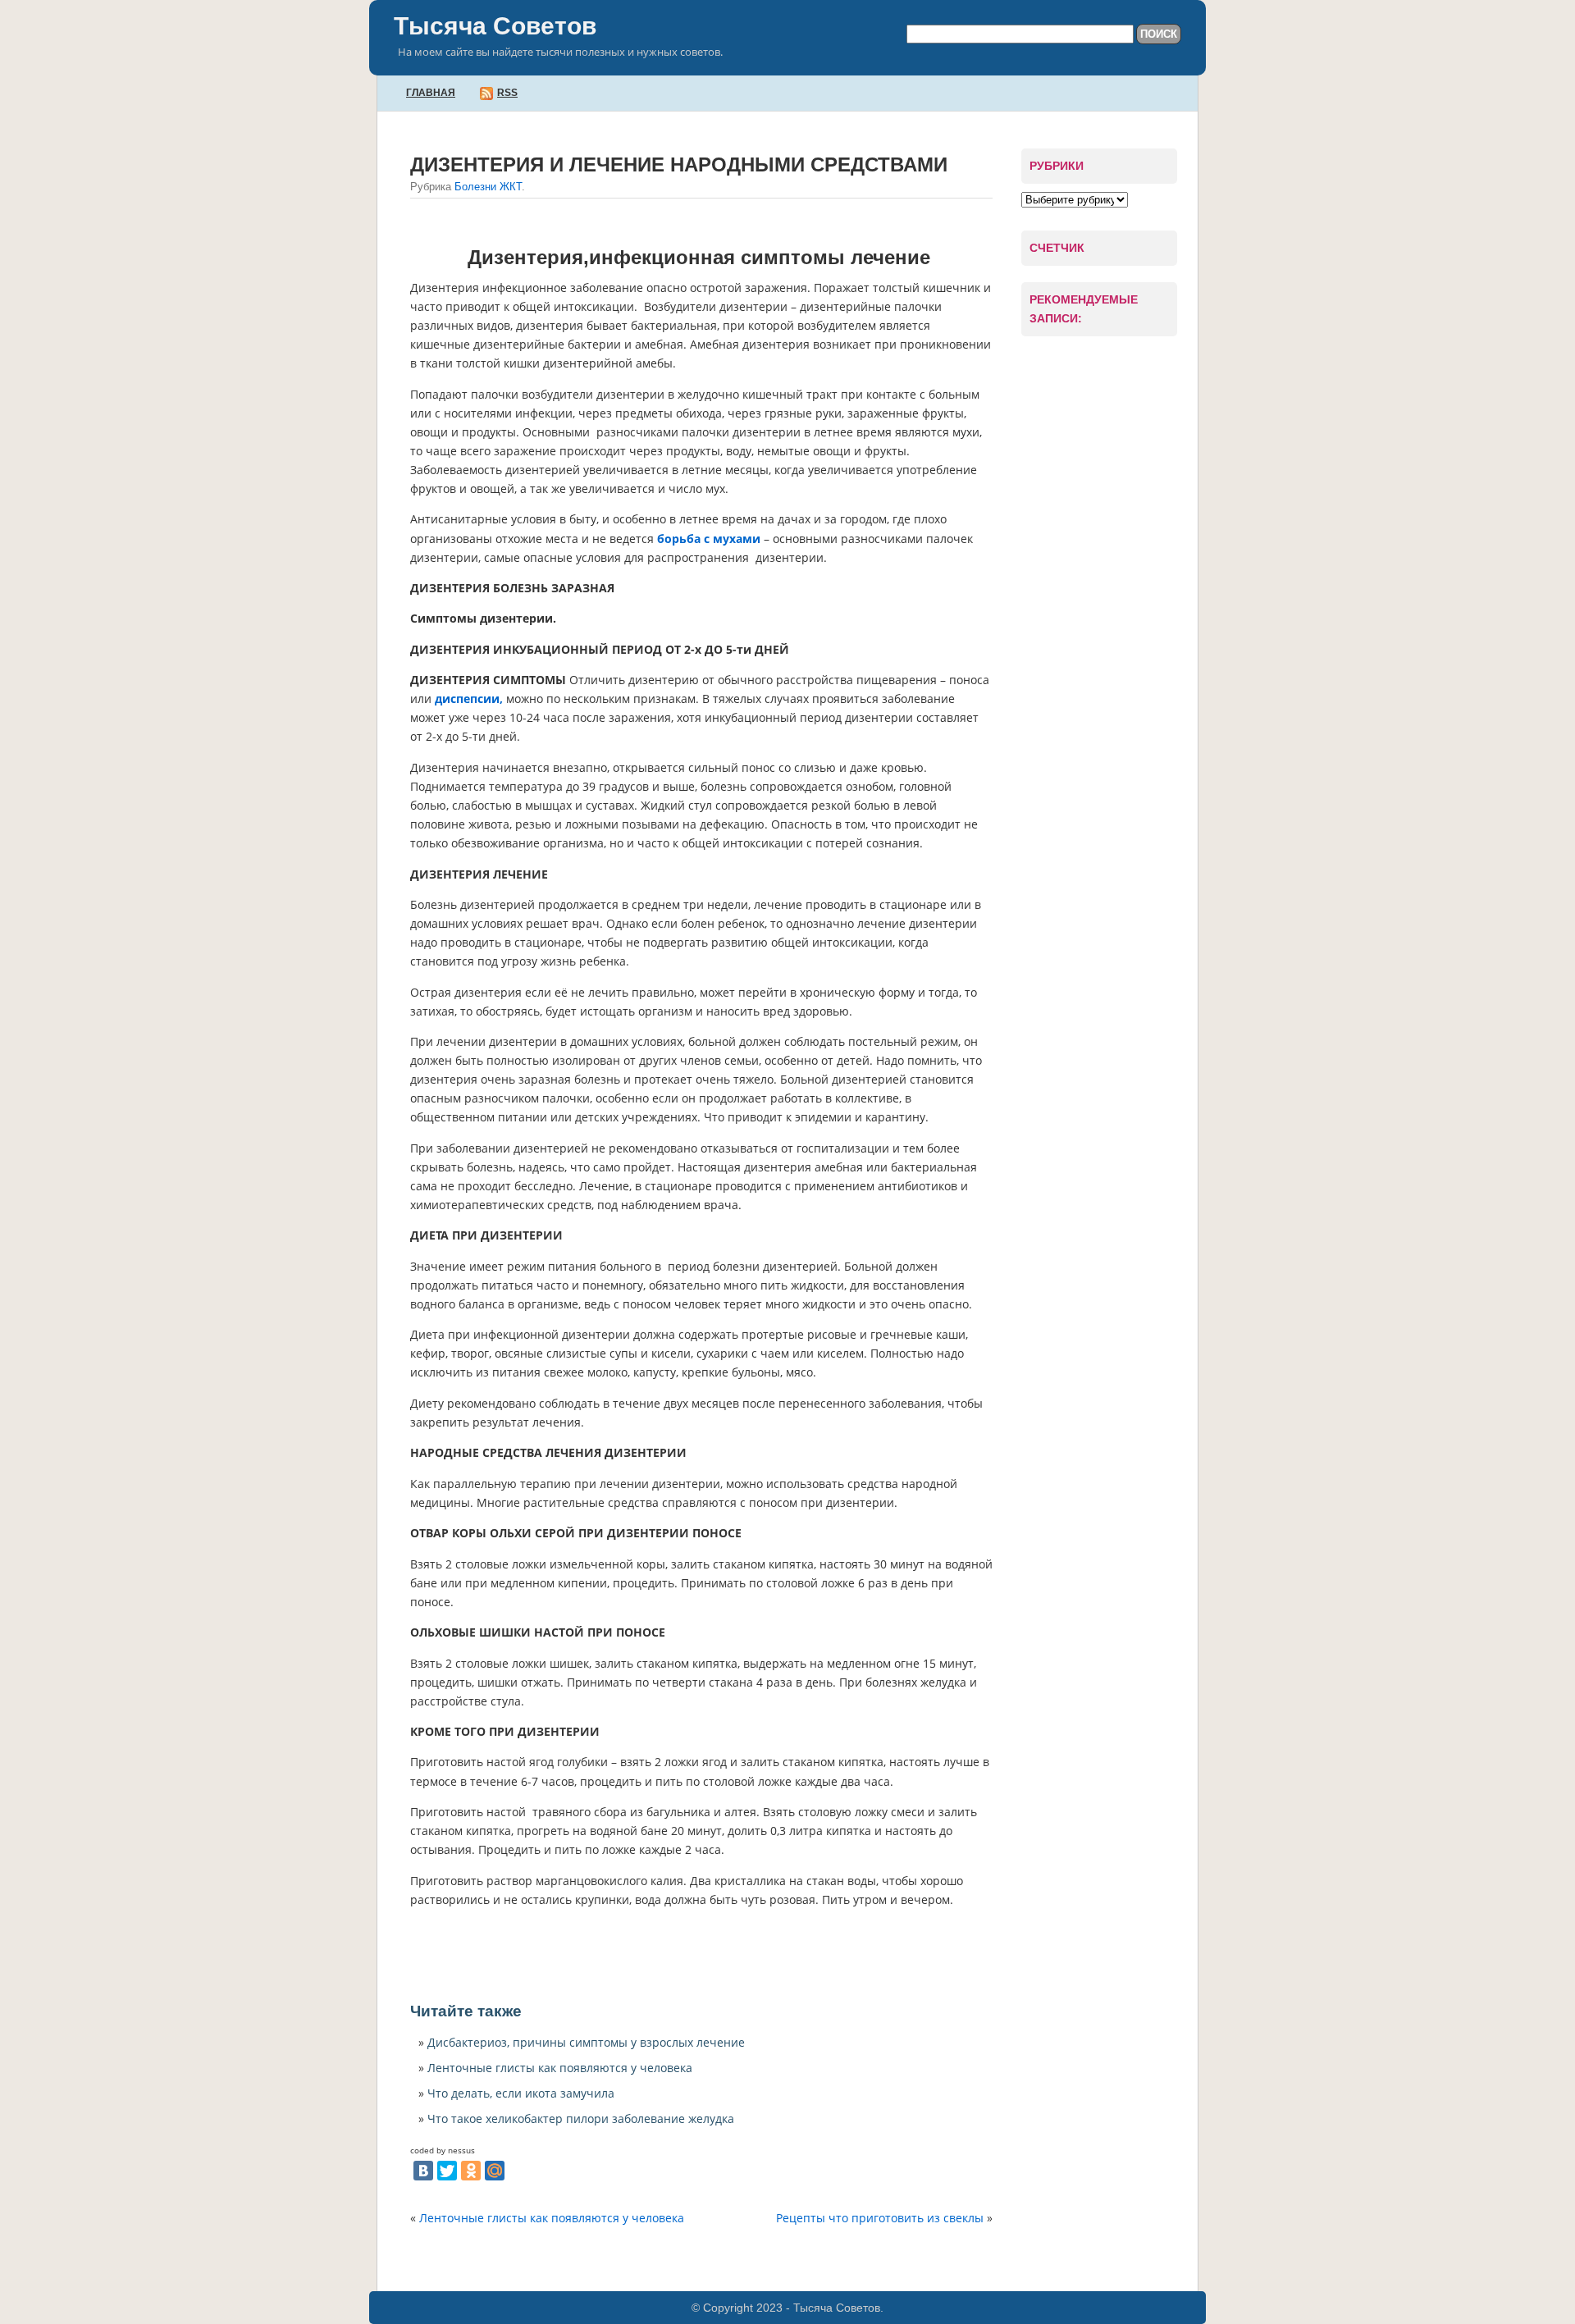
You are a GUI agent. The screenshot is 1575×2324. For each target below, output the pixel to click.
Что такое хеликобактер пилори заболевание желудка (581, 2119)
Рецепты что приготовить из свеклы (880, 2218)
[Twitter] (447, 2171)
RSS (507, 93)
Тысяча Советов (495, 26)
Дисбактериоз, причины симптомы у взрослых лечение (586, 2042)
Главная (431, 93)
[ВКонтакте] (423, 2171)
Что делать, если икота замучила (521, 2093)
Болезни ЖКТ (488, 187)
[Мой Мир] (495, 2171)
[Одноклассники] (471, 2171)
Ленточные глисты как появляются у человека (560, 2068)
